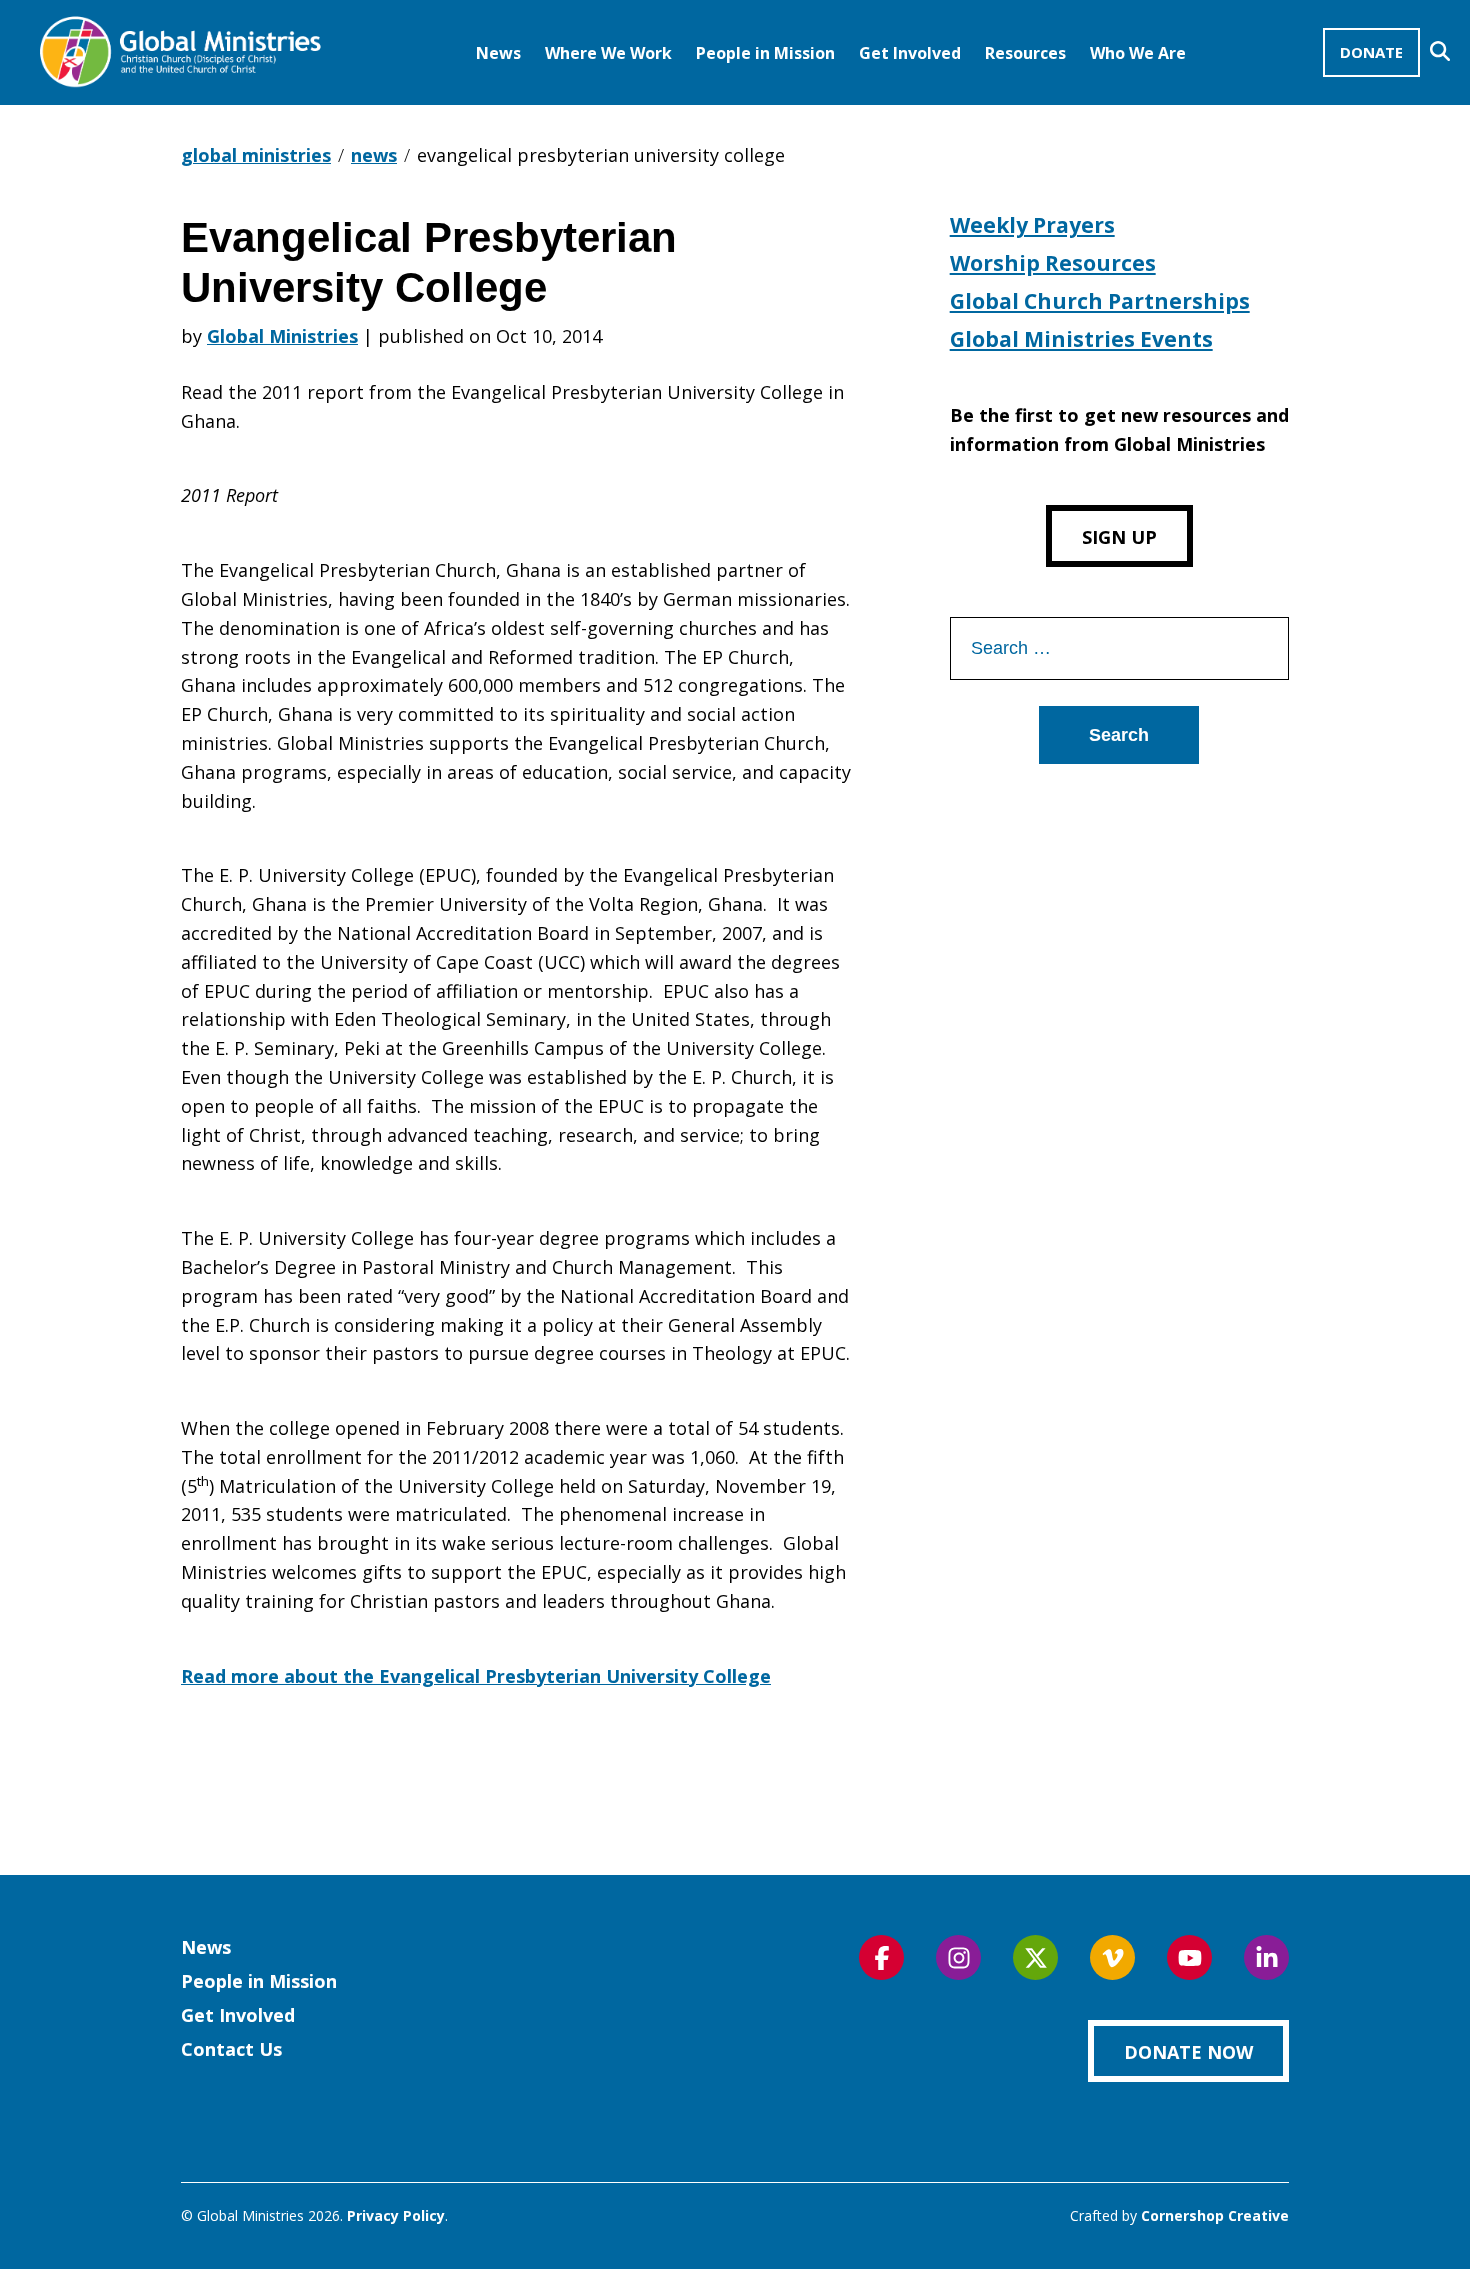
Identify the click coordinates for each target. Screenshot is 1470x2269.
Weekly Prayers (1032, 225)
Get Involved (910, 53)
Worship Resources (1053, 263)
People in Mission (765, 53)
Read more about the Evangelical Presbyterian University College (476, 1676)
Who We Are (1138, 53)
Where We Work (608, 53)
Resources (1025, 53)
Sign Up (1119, 537)
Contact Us (231, 2049)
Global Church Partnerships (1100, 301)
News (498, 53)
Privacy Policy (396, 2215)
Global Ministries (282, 336)
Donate (1371, 52)
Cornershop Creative (1215, 2215)
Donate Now (1188, 2052)
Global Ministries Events (1081, 339)
